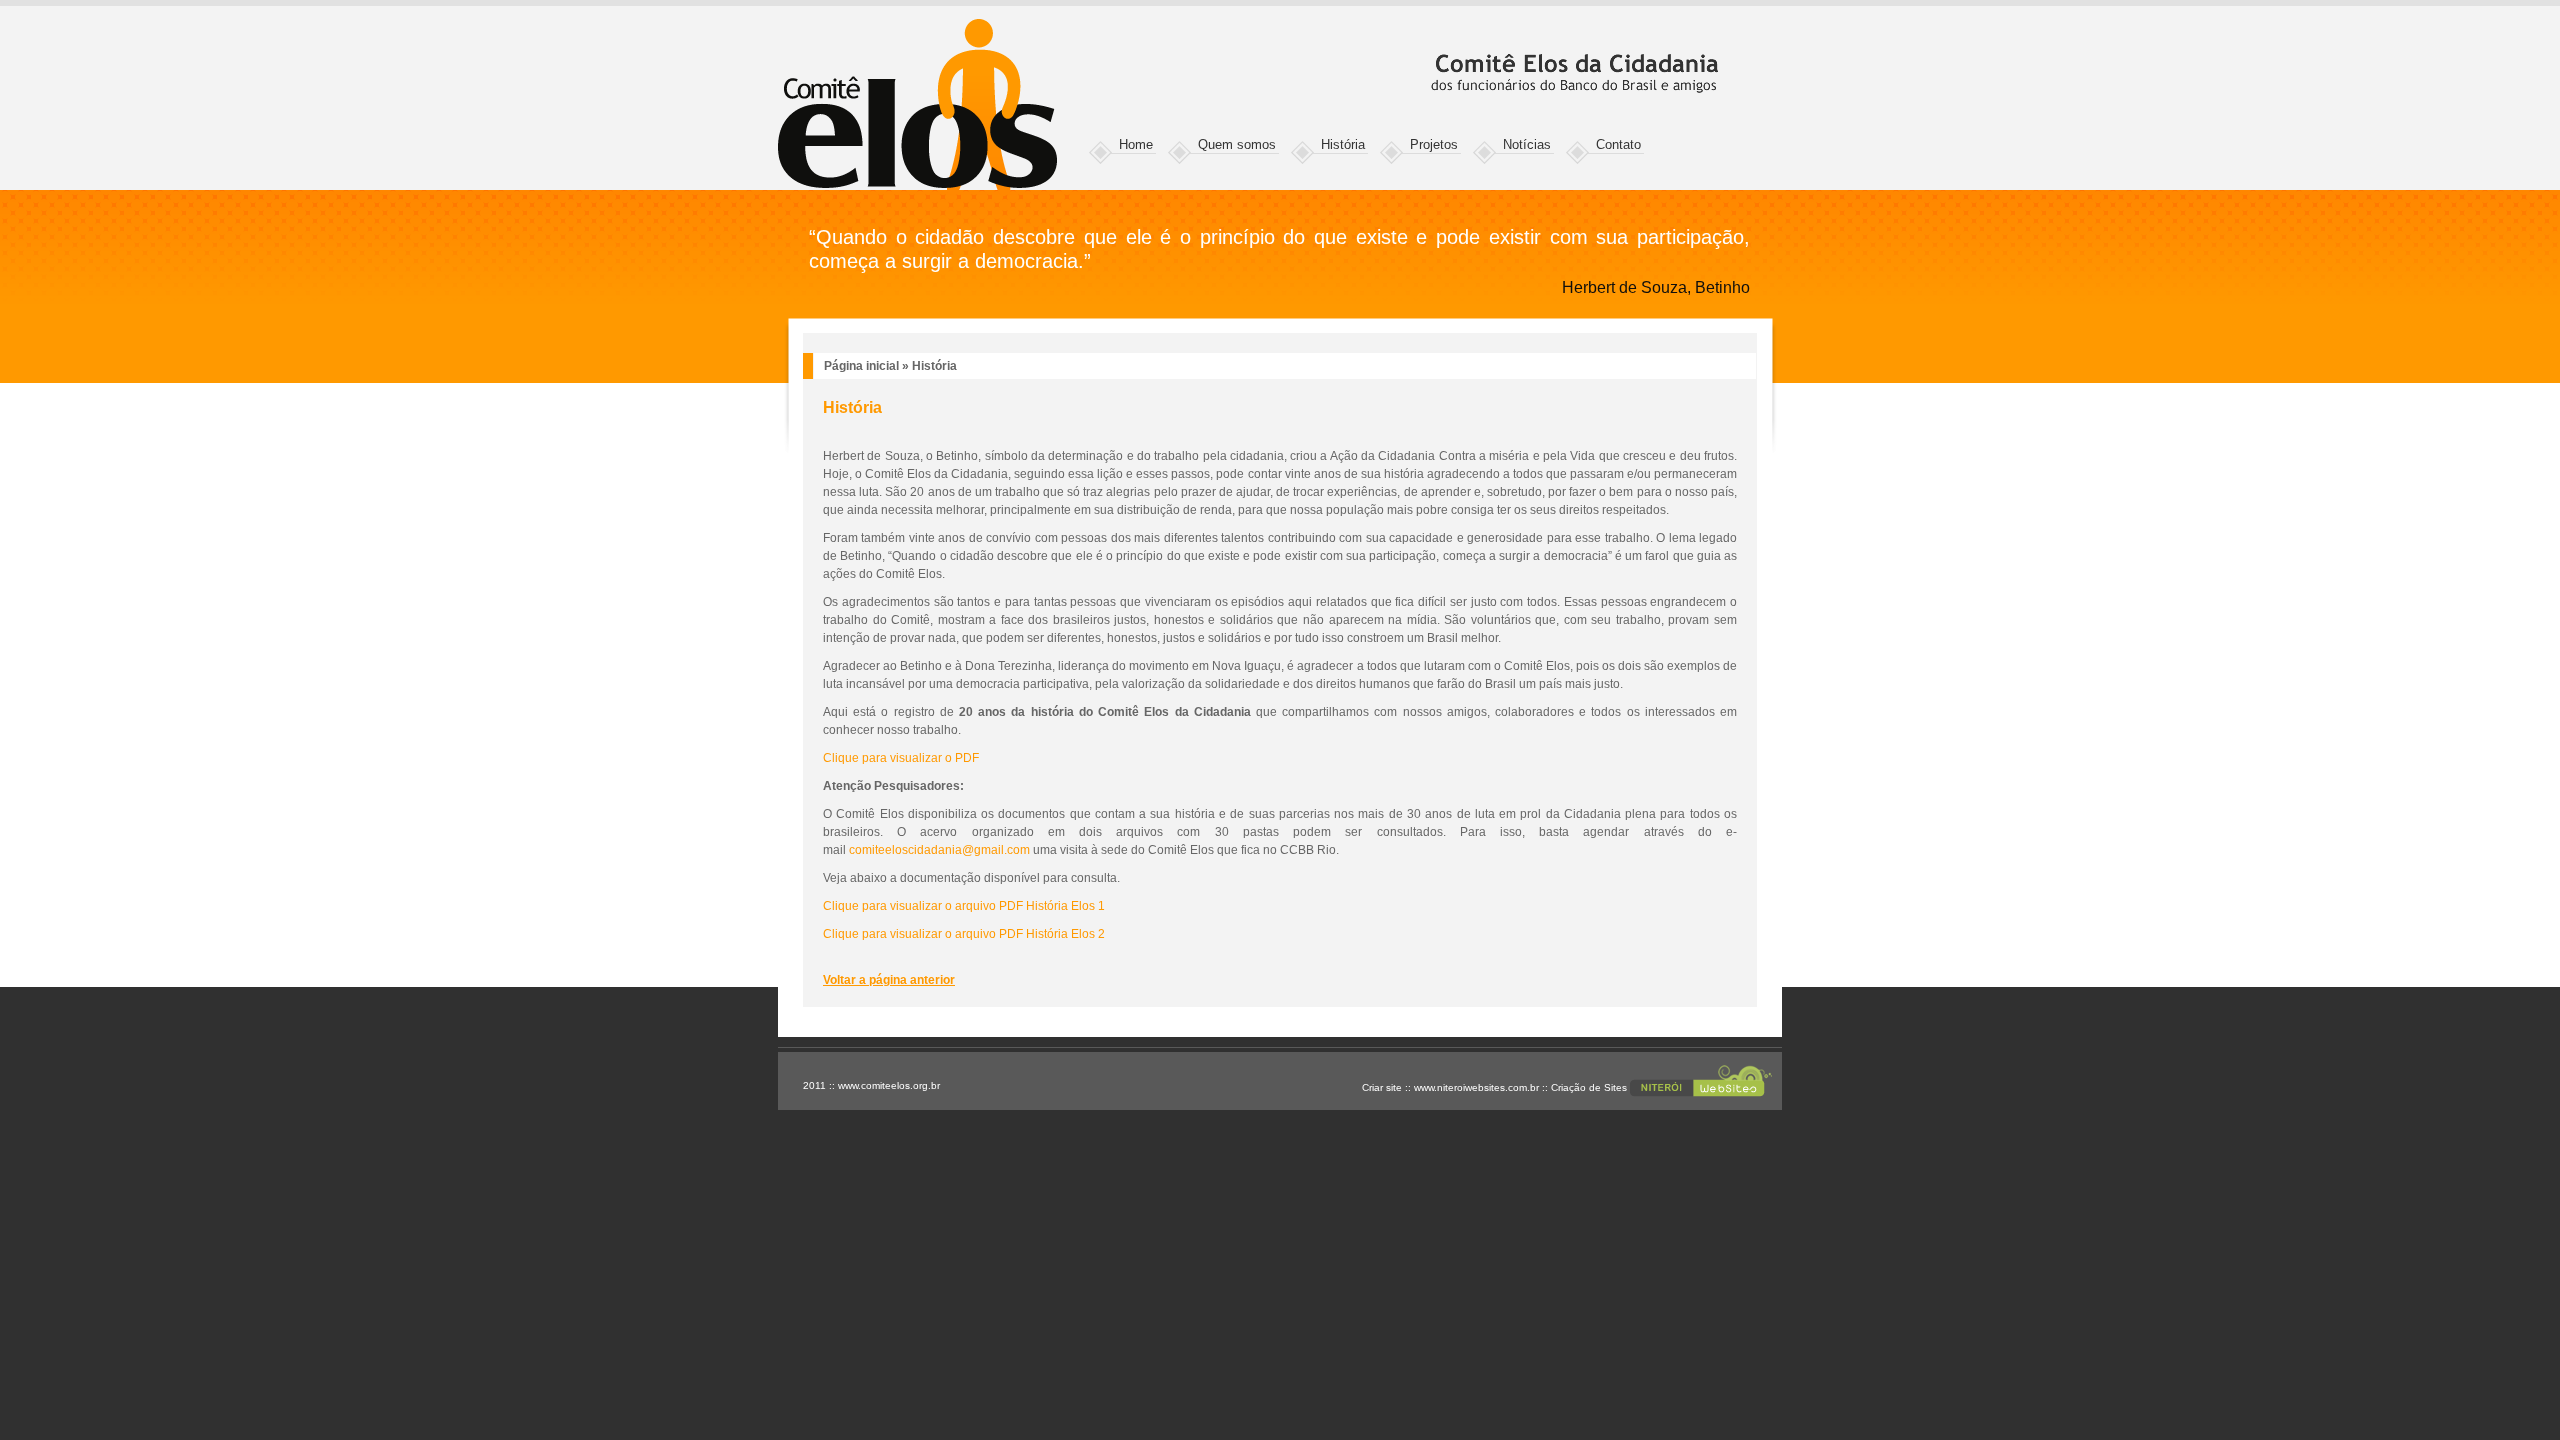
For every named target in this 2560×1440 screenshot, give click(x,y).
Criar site (1382, 1087)
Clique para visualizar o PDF (901, 758)
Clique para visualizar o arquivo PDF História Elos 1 (964, 906)
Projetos (1434, 144)
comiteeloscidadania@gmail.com (939, 850)
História (1343, 144)
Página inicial (861, 366)
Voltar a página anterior (889, 980)
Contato (1618, 144)
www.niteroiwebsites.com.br (1476, 1087)
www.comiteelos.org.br (889, 1085)
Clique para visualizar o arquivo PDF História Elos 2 (964, 934)
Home (1136, 144)
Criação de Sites (1589, 1087)
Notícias (1527, 144)
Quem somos (1237, 144)
